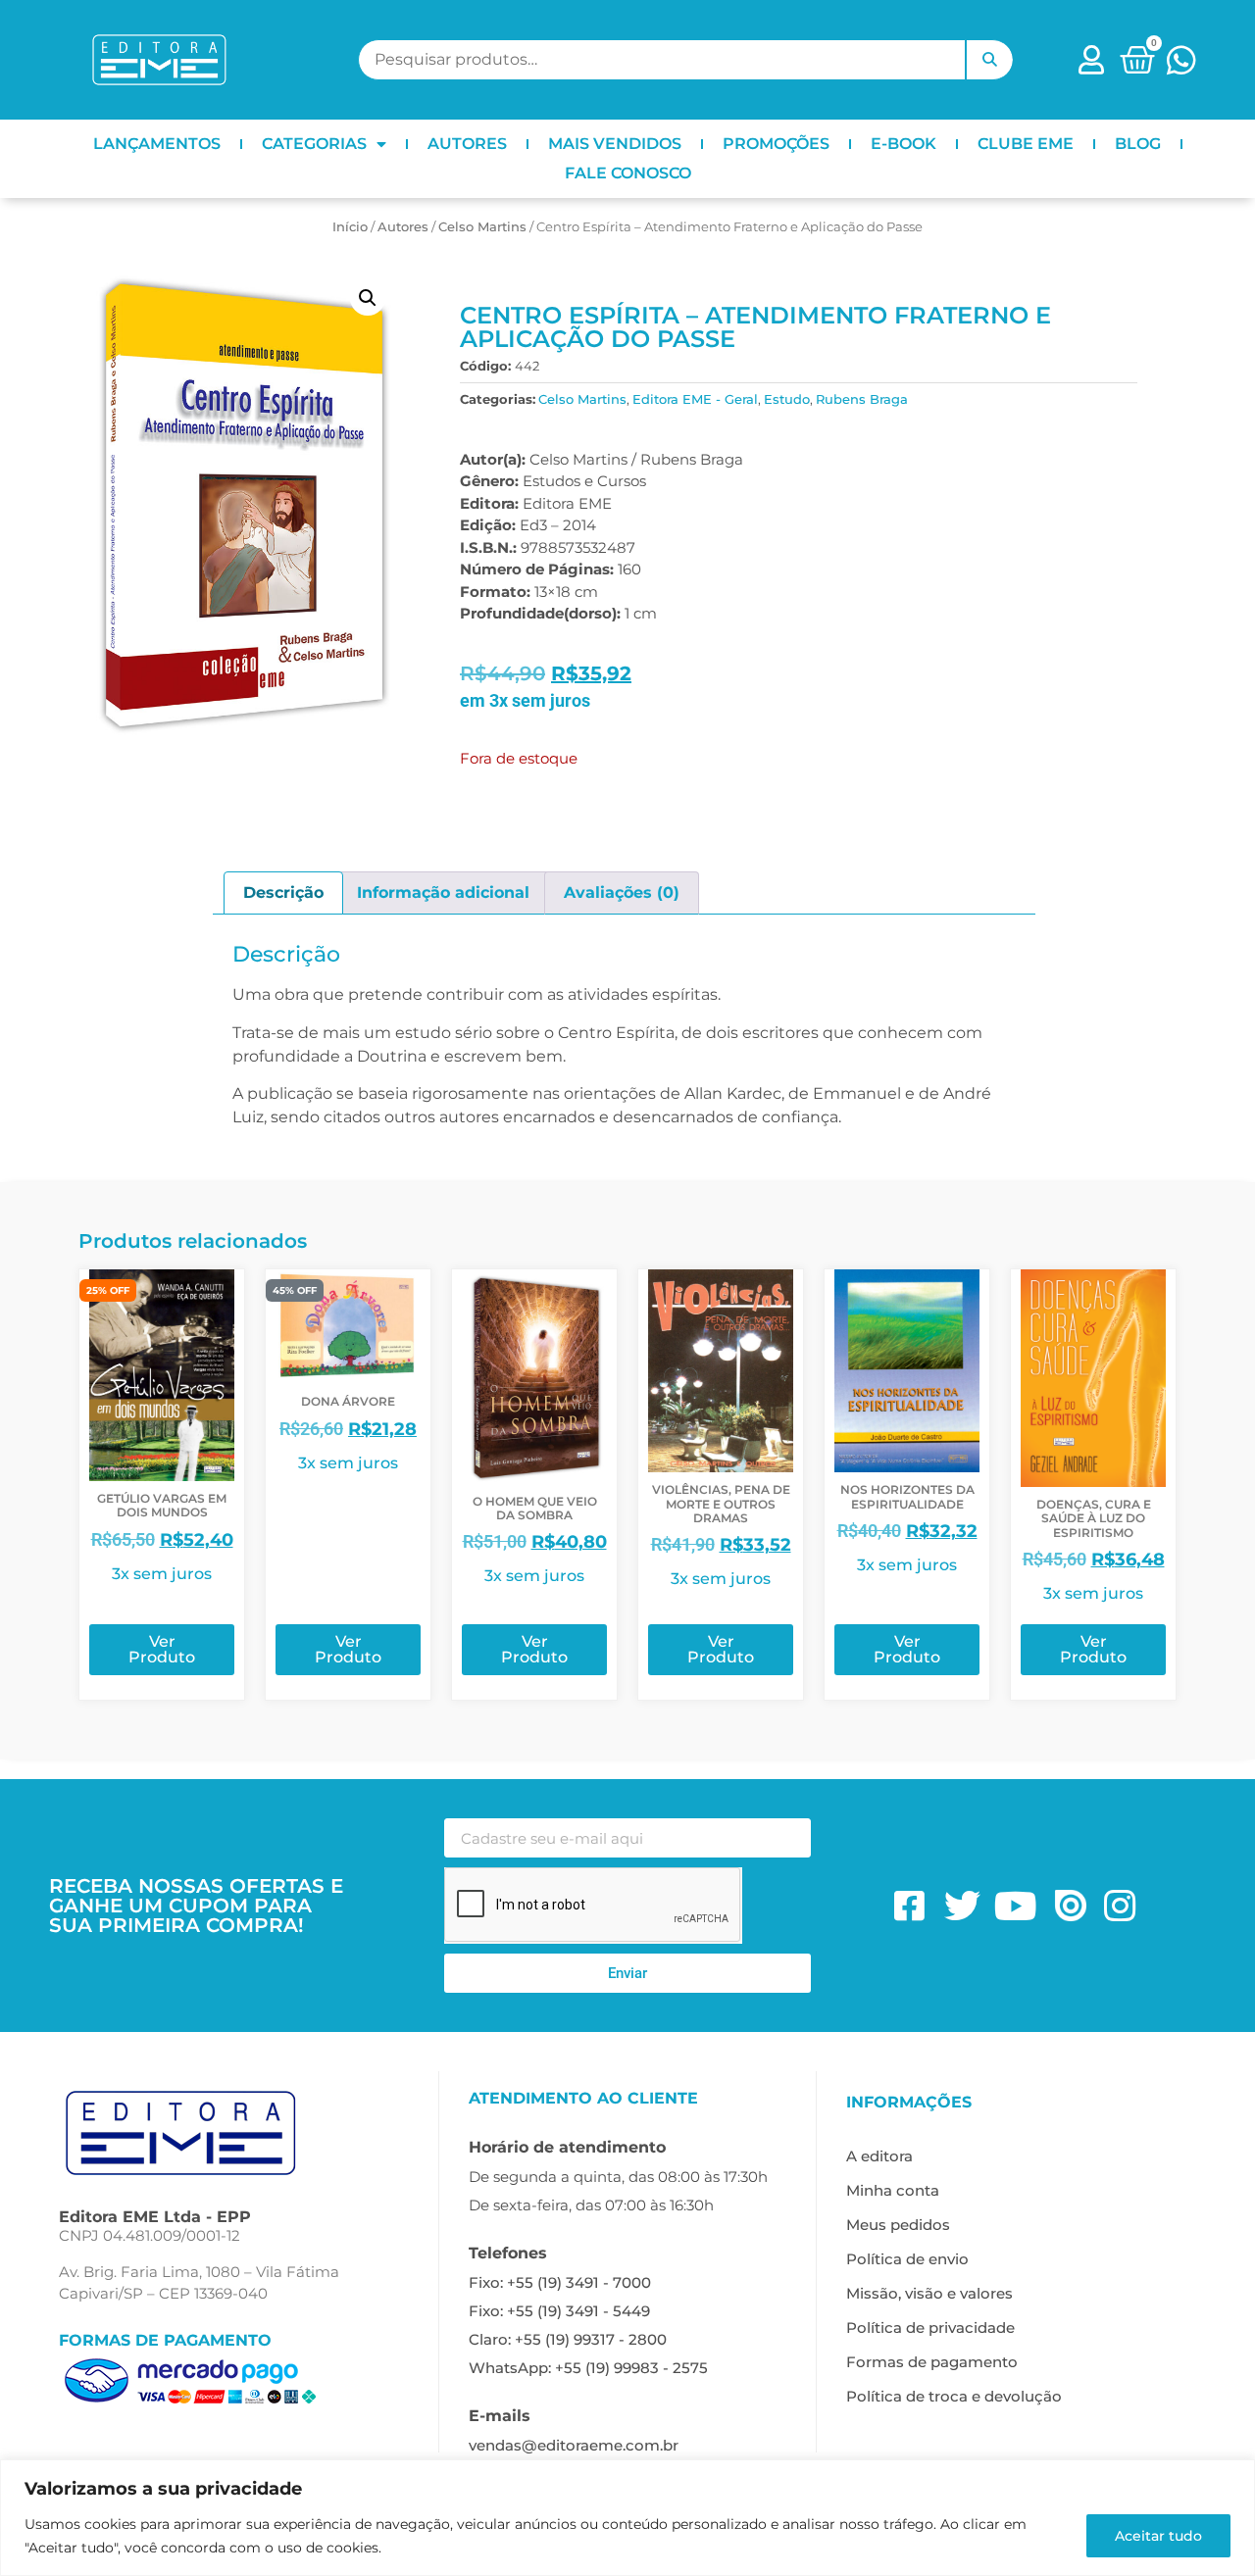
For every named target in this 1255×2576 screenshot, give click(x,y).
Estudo (787, 399)
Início (350, 226)
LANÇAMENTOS (157, 144)
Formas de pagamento (932, 2362)
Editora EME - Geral (695, 399)
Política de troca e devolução (954, 2396)
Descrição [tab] (283, 892)
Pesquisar (989, 60)
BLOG (1138, 144)
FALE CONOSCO (628, 173)
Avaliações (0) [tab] (622, 892)
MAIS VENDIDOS (615, 144)
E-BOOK (904, 144)
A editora (879, 2156)
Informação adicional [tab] (443, 892)
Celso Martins (482, 226)
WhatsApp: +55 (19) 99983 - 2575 (588, 2368)
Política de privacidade (930, 2328)
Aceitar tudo (1158, 2536)
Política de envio (907, 2259)
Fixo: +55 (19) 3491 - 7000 (560, 2282)
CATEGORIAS (314, 144)
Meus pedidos (898, 2225)
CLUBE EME (1026, 144)
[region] (627, 2518)
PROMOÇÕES (776, 144)
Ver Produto (162, 1649)
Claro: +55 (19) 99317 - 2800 (568, 2339)
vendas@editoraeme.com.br (574, 2445)
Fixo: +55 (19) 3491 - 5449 (559, 2311)
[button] (368, 298)
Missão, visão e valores (929, 2293)
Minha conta (893, 2190)
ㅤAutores (403, 226)
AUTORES (467, 144)
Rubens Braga (862, 399)
